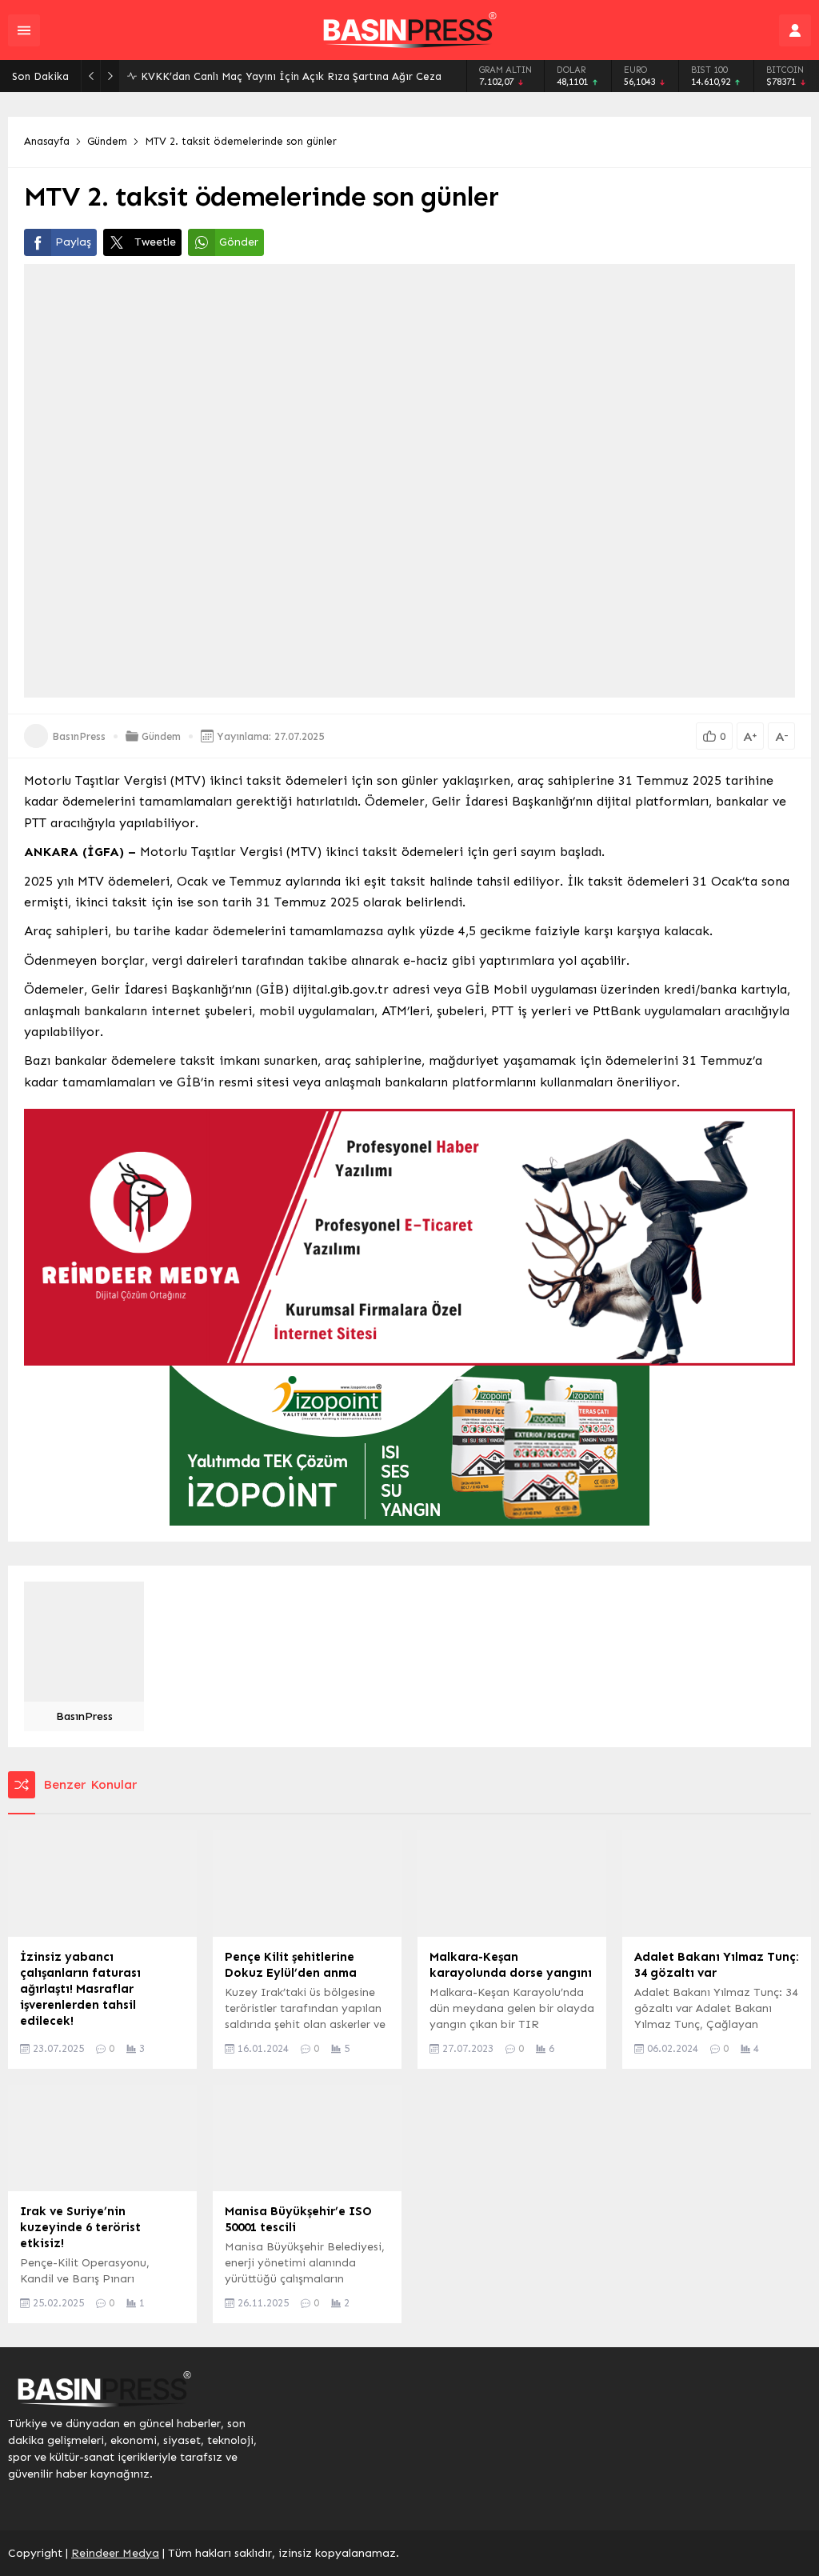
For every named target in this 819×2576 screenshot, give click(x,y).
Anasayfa (47, 141)
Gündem (107, 141)
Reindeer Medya (115, 2553)
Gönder (239, 242)
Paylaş (73, 242)
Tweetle (155, 242)
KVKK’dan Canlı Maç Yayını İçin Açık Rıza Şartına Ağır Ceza (291, 76)
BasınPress (79, 736)
